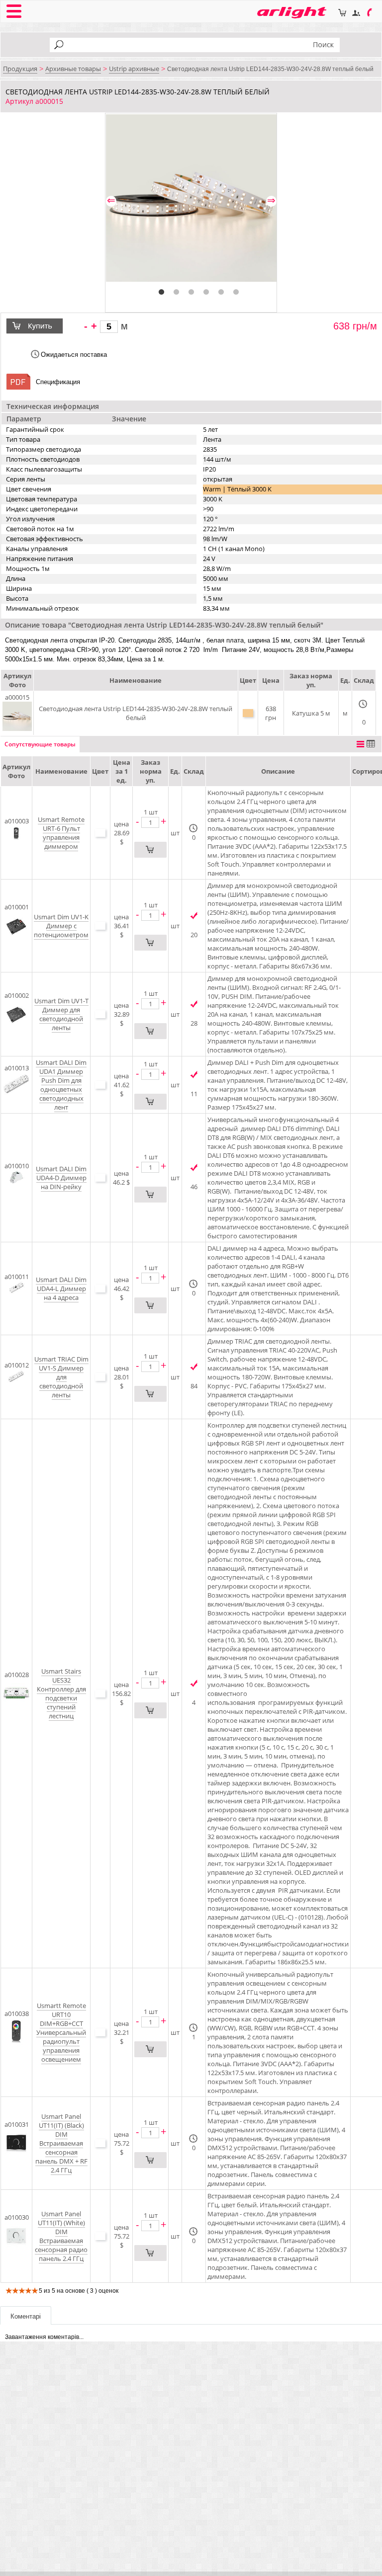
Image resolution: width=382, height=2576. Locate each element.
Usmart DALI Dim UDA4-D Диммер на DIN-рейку (61, 1178)
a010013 (17, 1068)
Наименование (61, 771)
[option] (191, 198)
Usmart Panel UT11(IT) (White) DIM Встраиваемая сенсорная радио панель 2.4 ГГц (61, 2236)
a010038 (17, 2013)
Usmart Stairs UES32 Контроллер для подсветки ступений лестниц (61, 1693)
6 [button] (236, 292)
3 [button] (191, 292)
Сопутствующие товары (40, 744)
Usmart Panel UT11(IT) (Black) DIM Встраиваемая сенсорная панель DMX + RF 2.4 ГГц (61, 2143)
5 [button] (221, 292)
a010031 (17, 2124)
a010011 (17, 1277)
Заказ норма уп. (151, 771)
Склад (194, 771)
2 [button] (177, 292)
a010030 (17, 2217)
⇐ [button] (111, 201)
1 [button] (162, 292)
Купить (41, 326)
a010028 (17, 1675)
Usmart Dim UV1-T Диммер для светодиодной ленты (61, 1014)
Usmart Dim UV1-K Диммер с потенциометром (61, 926)
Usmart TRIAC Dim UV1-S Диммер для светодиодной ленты (61, 1377)
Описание (278, 771)
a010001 (17, 907)
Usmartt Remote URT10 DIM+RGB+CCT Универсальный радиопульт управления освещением (61, 2032)
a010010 (17, 1166)
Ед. (175, 771)
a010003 (17, 821)
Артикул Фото (16, 771)
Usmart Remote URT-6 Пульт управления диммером (61, 833)
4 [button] (206, 292)
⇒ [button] (271, 201)
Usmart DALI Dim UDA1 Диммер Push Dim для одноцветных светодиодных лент (61, 1085)
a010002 (17, 995)
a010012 (17, 1365)
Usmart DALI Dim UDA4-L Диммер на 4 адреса (61, 1288)
